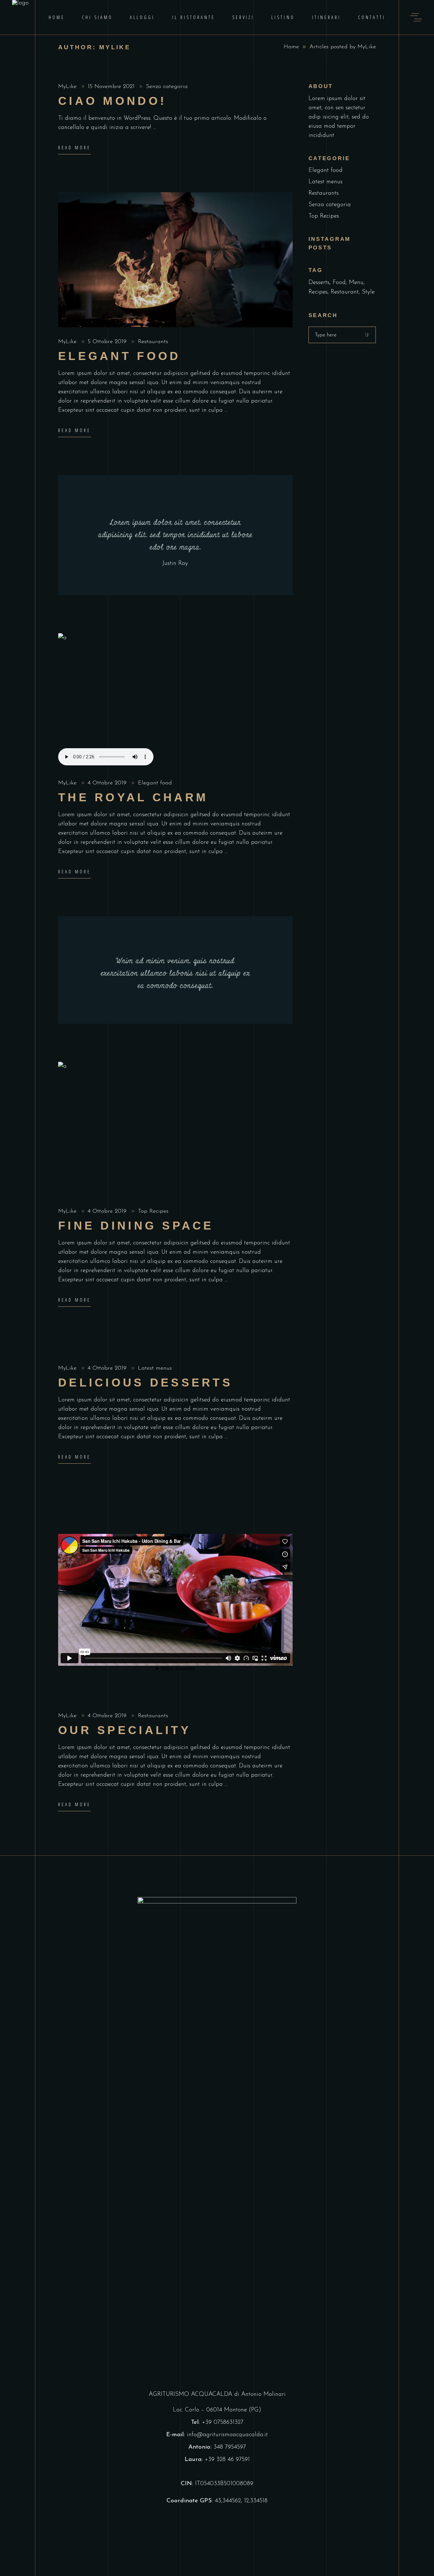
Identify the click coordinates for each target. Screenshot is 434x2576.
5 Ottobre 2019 (108, 342)
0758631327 (228, 2422)
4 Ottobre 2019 (108, 783)
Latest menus (155, 1368)
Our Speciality (125, 1730)
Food (339, 283)
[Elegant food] (175, 260)
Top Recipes (153, 1211)
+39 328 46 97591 (227, 2460)
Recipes (318, 292)
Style (368, 292)
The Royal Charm (133, 797)
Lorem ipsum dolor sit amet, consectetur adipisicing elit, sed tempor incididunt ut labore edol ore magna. (175, 535)
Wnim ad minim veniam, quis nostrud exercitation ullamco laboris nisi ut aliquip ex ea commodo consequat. (175, 973)
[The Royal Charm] (175, 701)
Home (291, 47)
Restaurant (345, 292)
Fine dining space (136, 1226)
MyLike (68, 87)
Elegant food (119, 356)
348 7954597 (230, 2447)
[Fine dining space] (175, 1129)
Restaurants (153, 342)
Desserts (319, 283)
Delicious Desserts (145, 1383)
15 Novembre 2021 (112, 87)
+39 (208, 2422)
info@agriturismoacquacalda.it (227, 2435)
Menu (356, 283)
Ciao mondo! (112, 101)
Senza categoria (167, 87)
